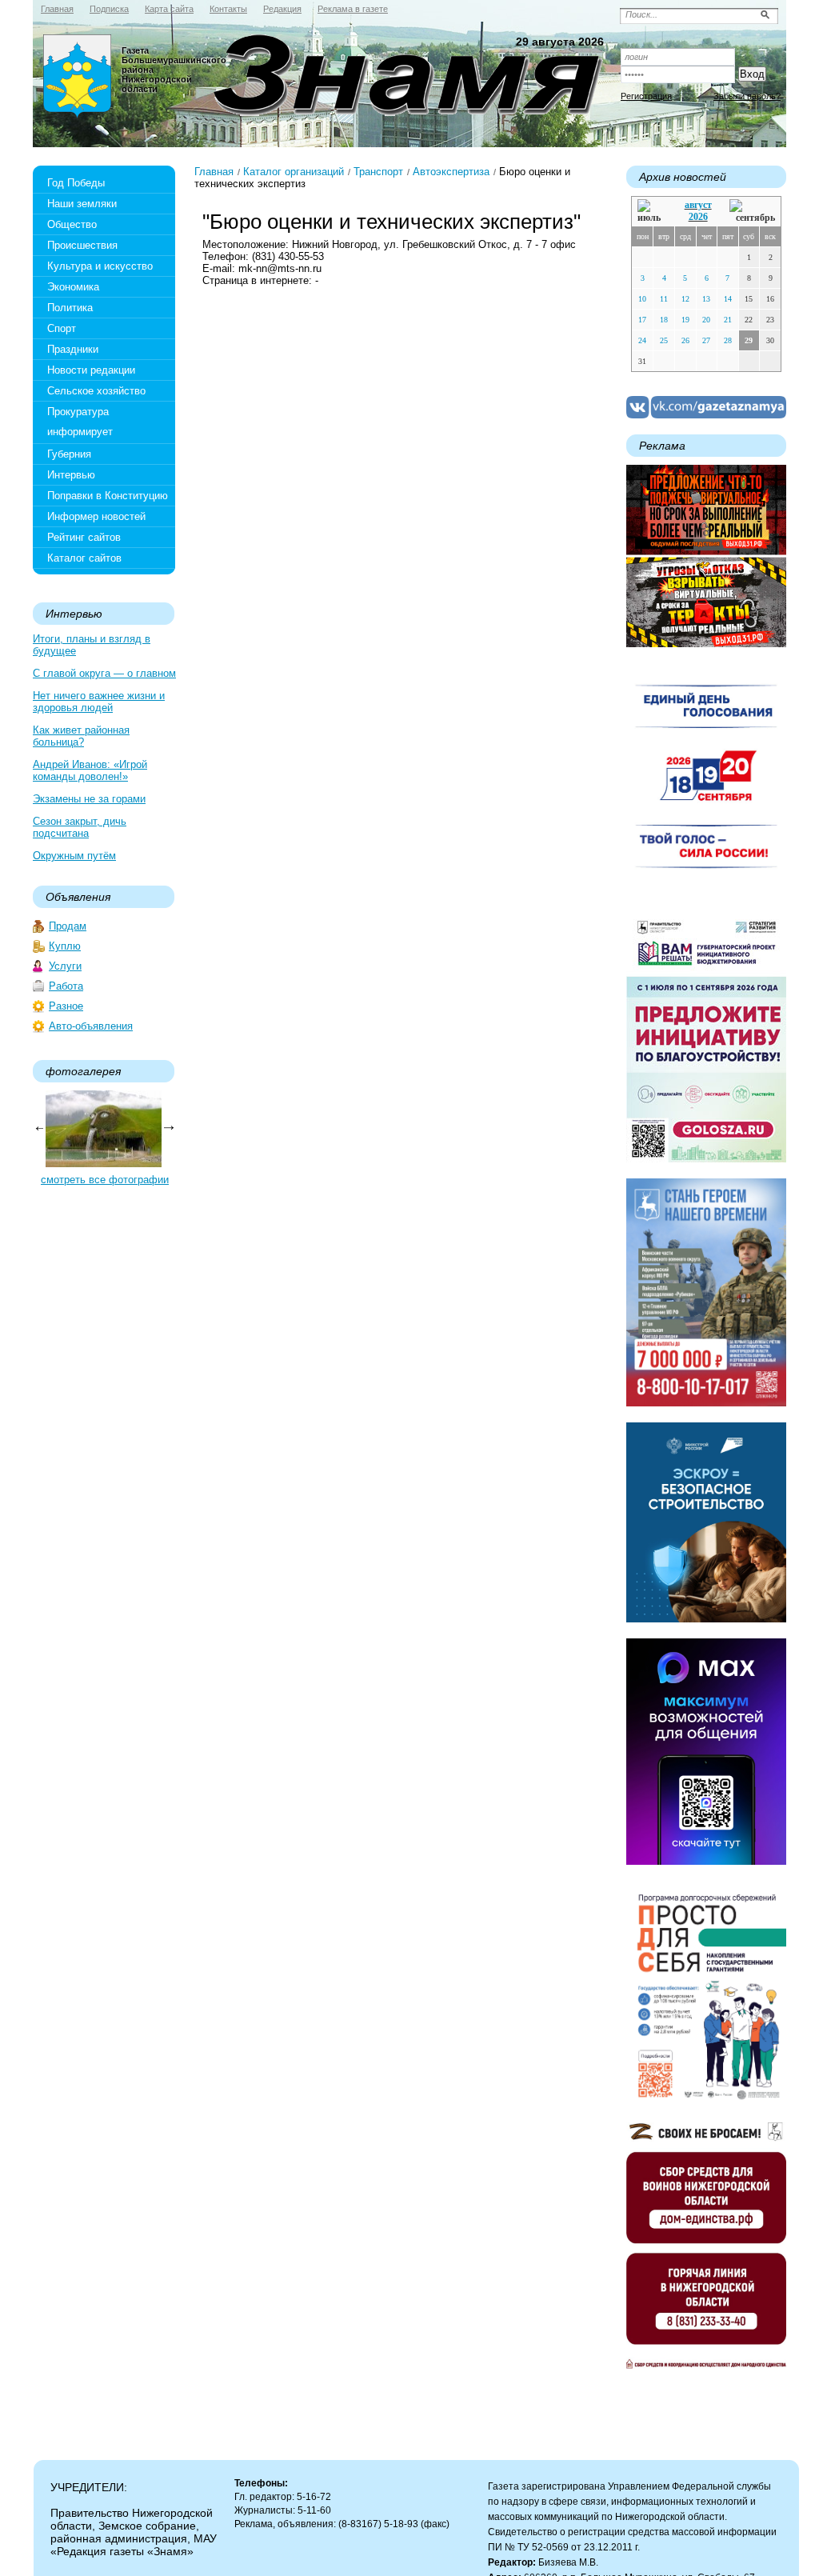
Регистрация (646, 96)
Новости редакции (91, 370)
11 (664, 299)
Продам (68, 926)
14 (728, 299)
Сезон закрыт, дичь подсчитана (80, 827)
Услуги (65, 966)
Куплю (65, 946)
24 (642, 340)
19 (685, 320)
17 (642, 320)
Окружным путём (74, 856)
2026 (698, 217)
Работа (66, 986)
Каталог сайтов (84, 558)
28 (728, 340)
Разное (66, 1006)
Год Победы (76, 183)
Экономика (73, 287)
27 (706, 340)
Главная (214, 172)
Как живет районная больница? (81, 736)
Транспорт (378, 172)
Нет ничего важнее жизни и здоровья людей (99, 702)
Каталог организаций (294, 172)
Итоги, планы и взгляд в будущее (92, 645)
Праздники (73, 349)
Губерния (69, 454)
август (698, 205)
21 (728, 320)
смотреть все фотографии (105, 1180)
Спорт (62, 328)
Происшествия (82, 245)
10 (642, 299)
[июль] (652, 212)
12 (685, 299)
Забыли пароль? (747, 96)
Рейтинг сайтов (84, 537)
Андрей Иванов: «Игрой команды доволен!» (90, 770)
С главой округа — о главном (104, 673)
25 (664, 340)
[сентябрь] (752, 212)
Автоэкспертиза (451, 172)
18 (664, 320)
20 (706, 320)
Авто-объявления (91, 1026)
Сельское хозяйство (96, 391)
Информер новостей (96, 516)
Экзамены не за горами (89, 799)
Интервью (71, 475)
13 (706, 299)
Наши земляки (82, 204)
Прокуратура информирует (80, 422)
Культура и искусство (100, 266)
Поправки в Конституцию (108, 496)
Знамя (78, 77)
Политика (70, 308)
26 (685, 340)
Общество (72, 224)
